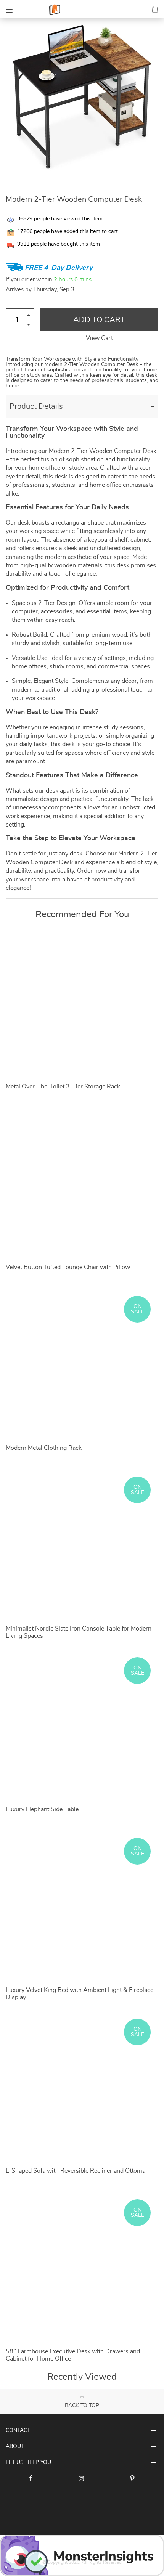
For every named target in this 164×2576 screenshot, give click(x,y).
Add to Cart (99, 320)
